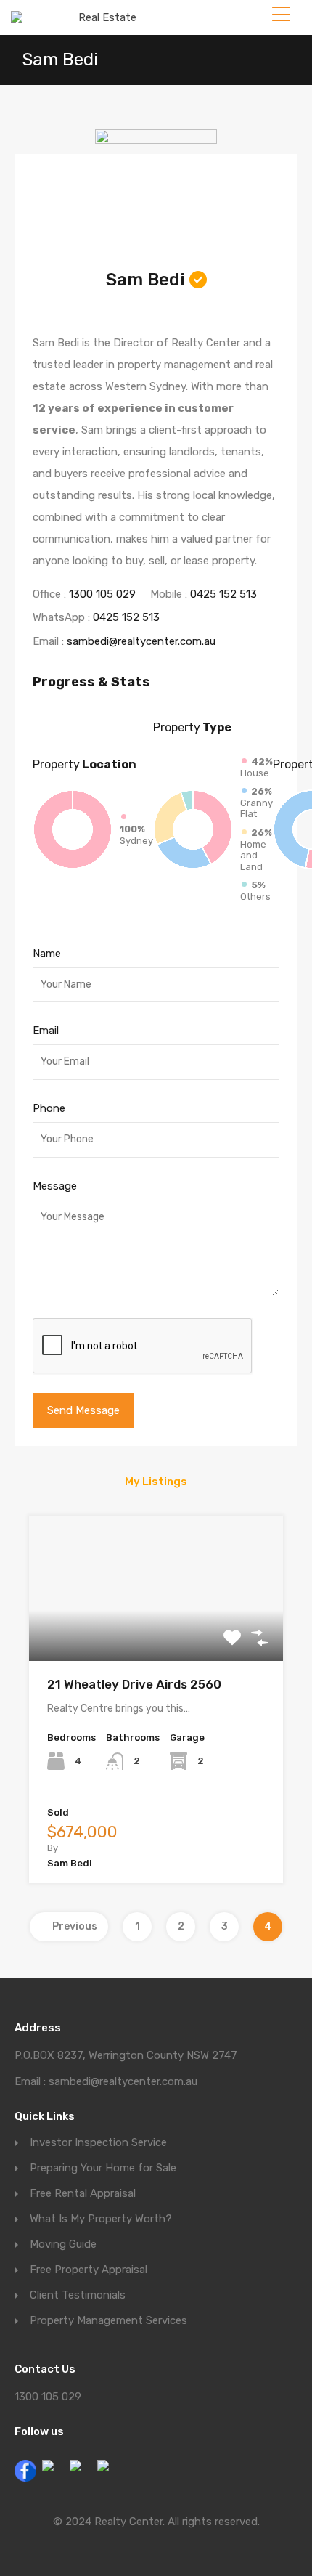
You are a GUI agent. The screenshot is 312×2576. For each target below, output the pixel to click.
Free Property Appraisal (89, 2270)
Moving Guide (63, 2244)
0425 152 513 (223, 594)
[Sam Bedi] (156, 190)
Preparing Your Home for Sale (103, 2168)
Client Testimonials (78, 2295)
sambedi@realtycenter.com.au (141, 641)
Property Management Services (108, 2321)
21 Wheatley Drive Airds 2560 (134, 1684)
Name (47, 954)
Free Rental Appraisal (83, 2194)
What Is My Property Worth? (101, 2219)
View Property (156, 1632)
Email (46, 1031)
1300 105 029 (102, 594)
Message (55, 1186)
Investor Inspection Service (98, 2143)
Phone (49, 1108)
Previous (75, 1926)
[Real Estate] (102, 17)
